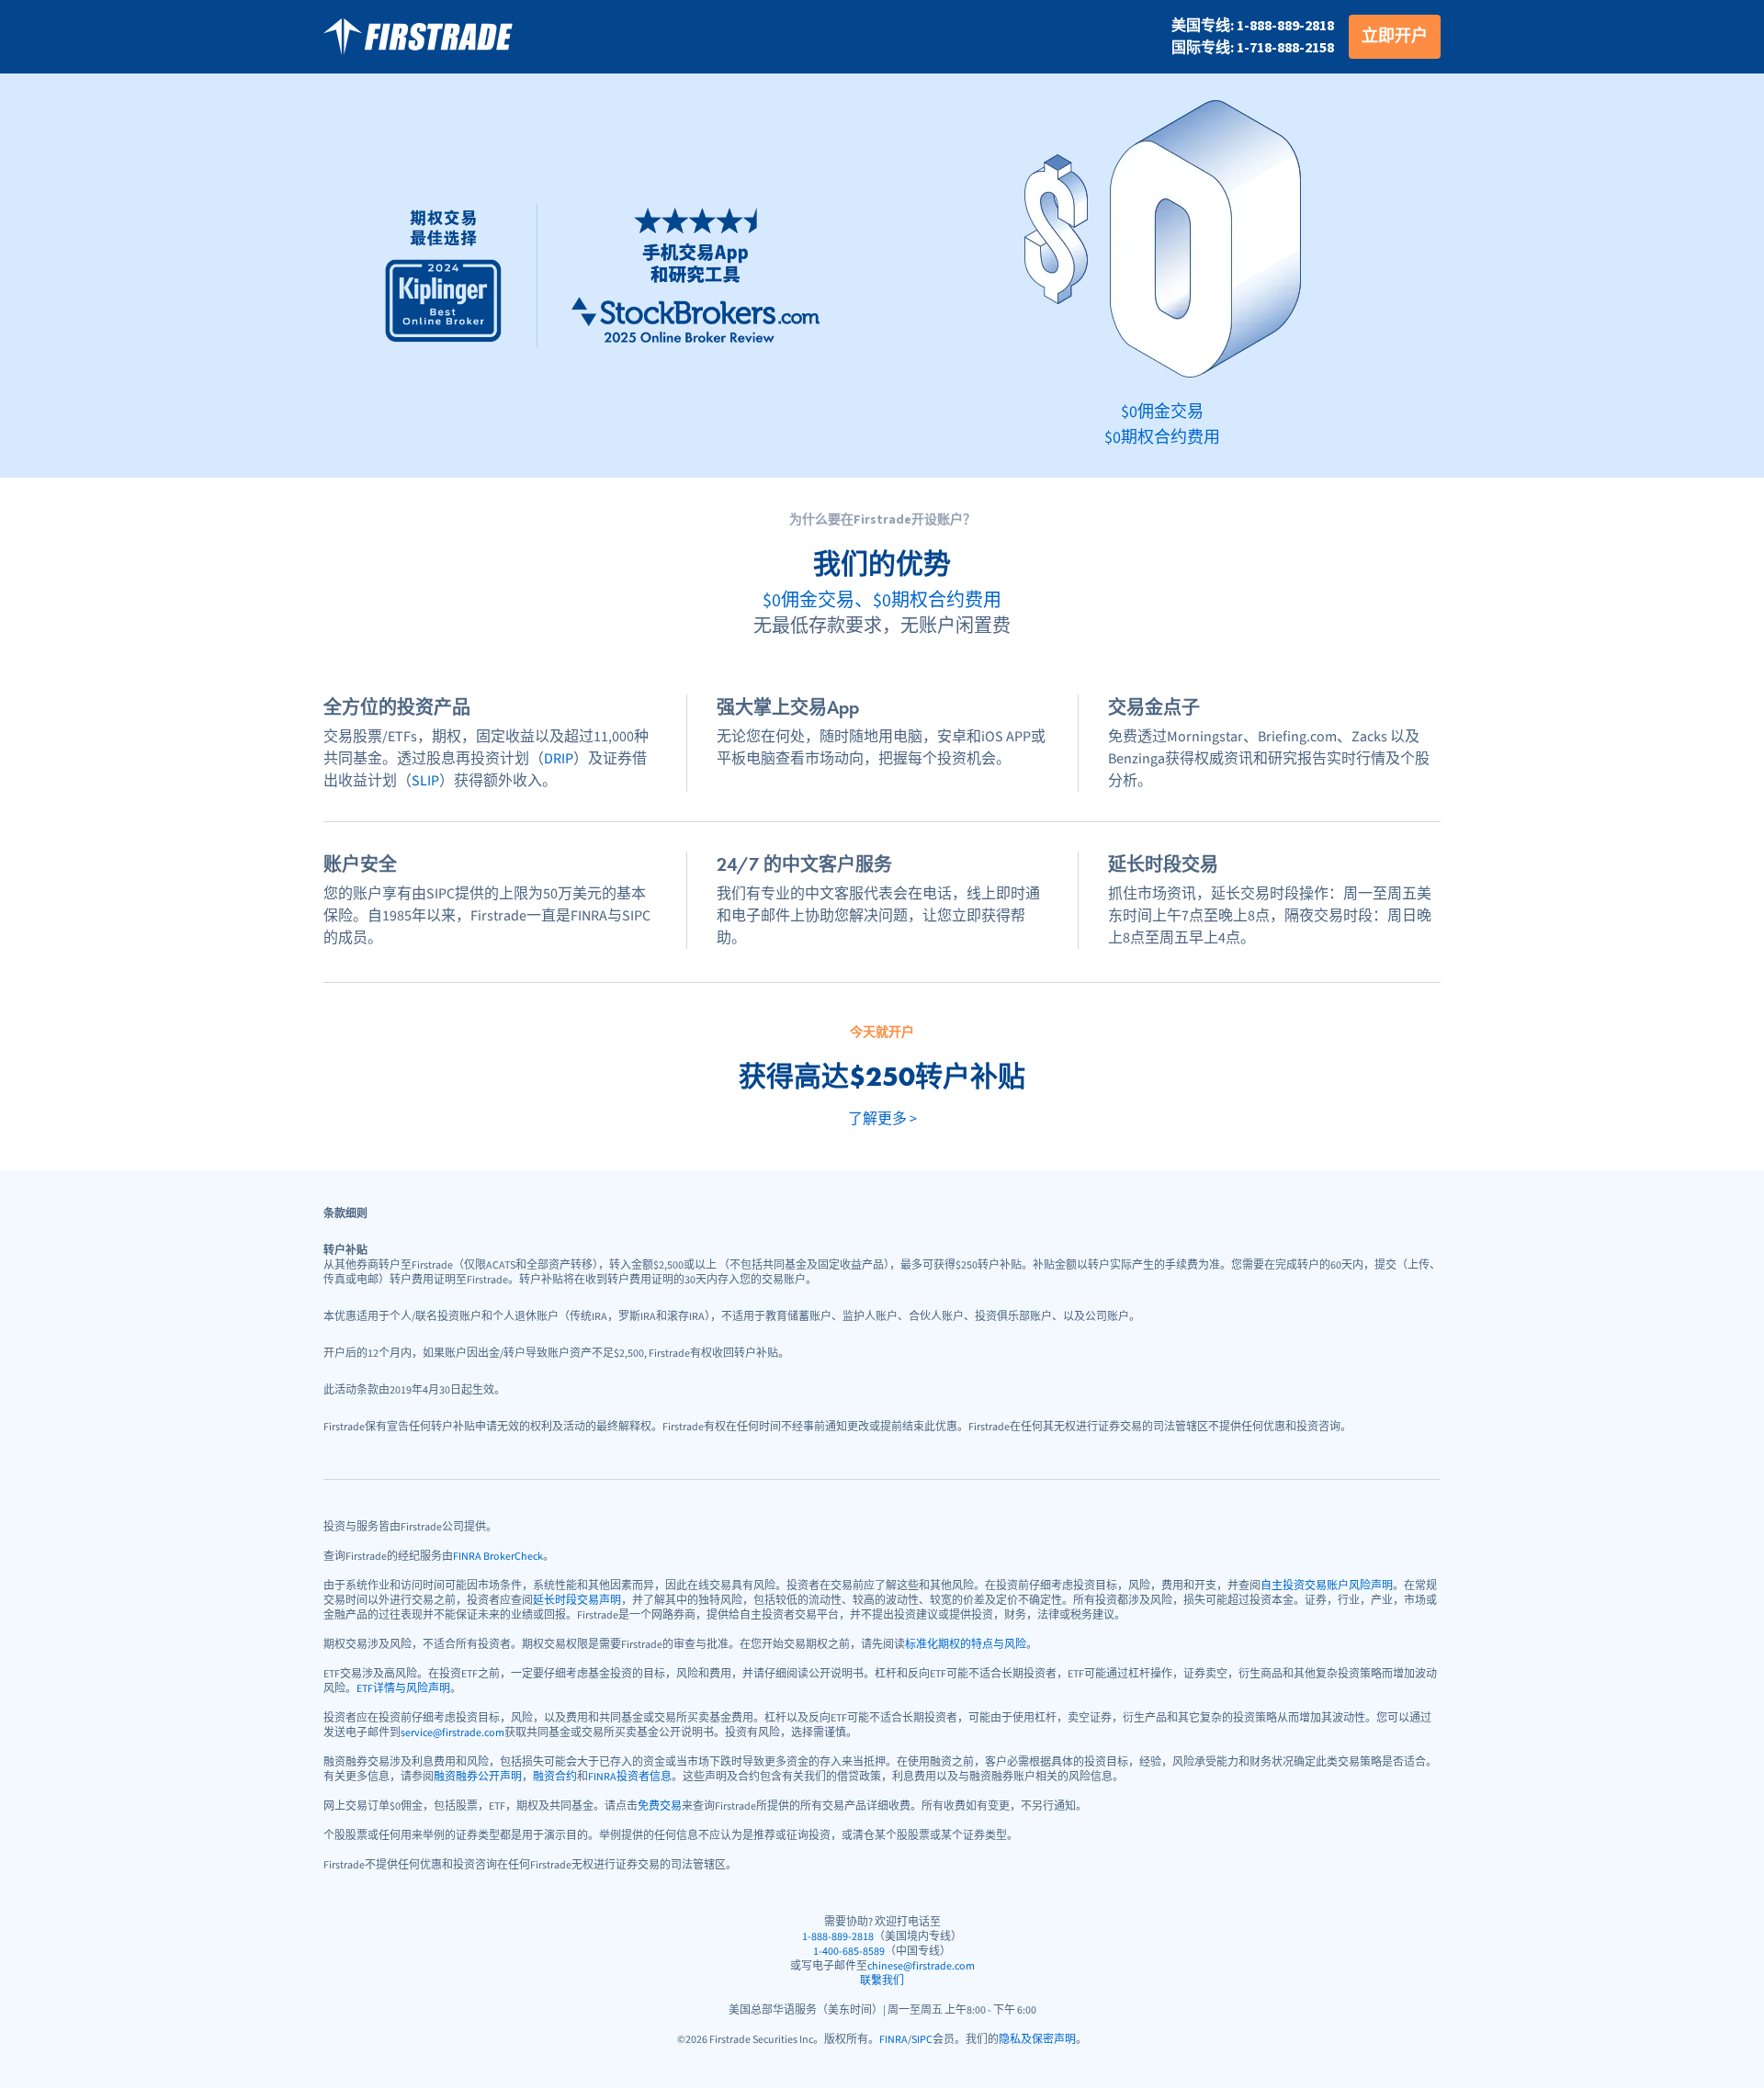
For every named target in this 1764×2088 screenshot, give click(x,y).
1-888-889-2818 (838, 1937)
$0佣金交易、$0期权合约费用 (882, 601)
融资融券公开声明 (478, 1777)
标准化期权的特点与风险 (966, 1645)
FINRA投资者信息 (630, 1777)
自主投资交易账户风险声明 (1327, 1586)
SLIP (425, 781)
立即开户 (1395, 36)
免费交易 (660, 1806)
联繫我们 (882, 1981)
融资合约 (555, 1777)
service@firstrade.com (452, 1733)
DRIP (559, 759)
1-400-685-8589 (849, 1952)
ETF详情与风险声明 (403, 1689)
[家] (418, 37)
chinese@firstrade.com (921, 1966)
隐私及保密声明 (1037, 2040)
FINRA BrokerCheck (498, 1557)
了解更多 (882, 1119)
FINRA (893, 2040)
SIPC (922, 2040)
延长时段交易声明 (577, 1601)
